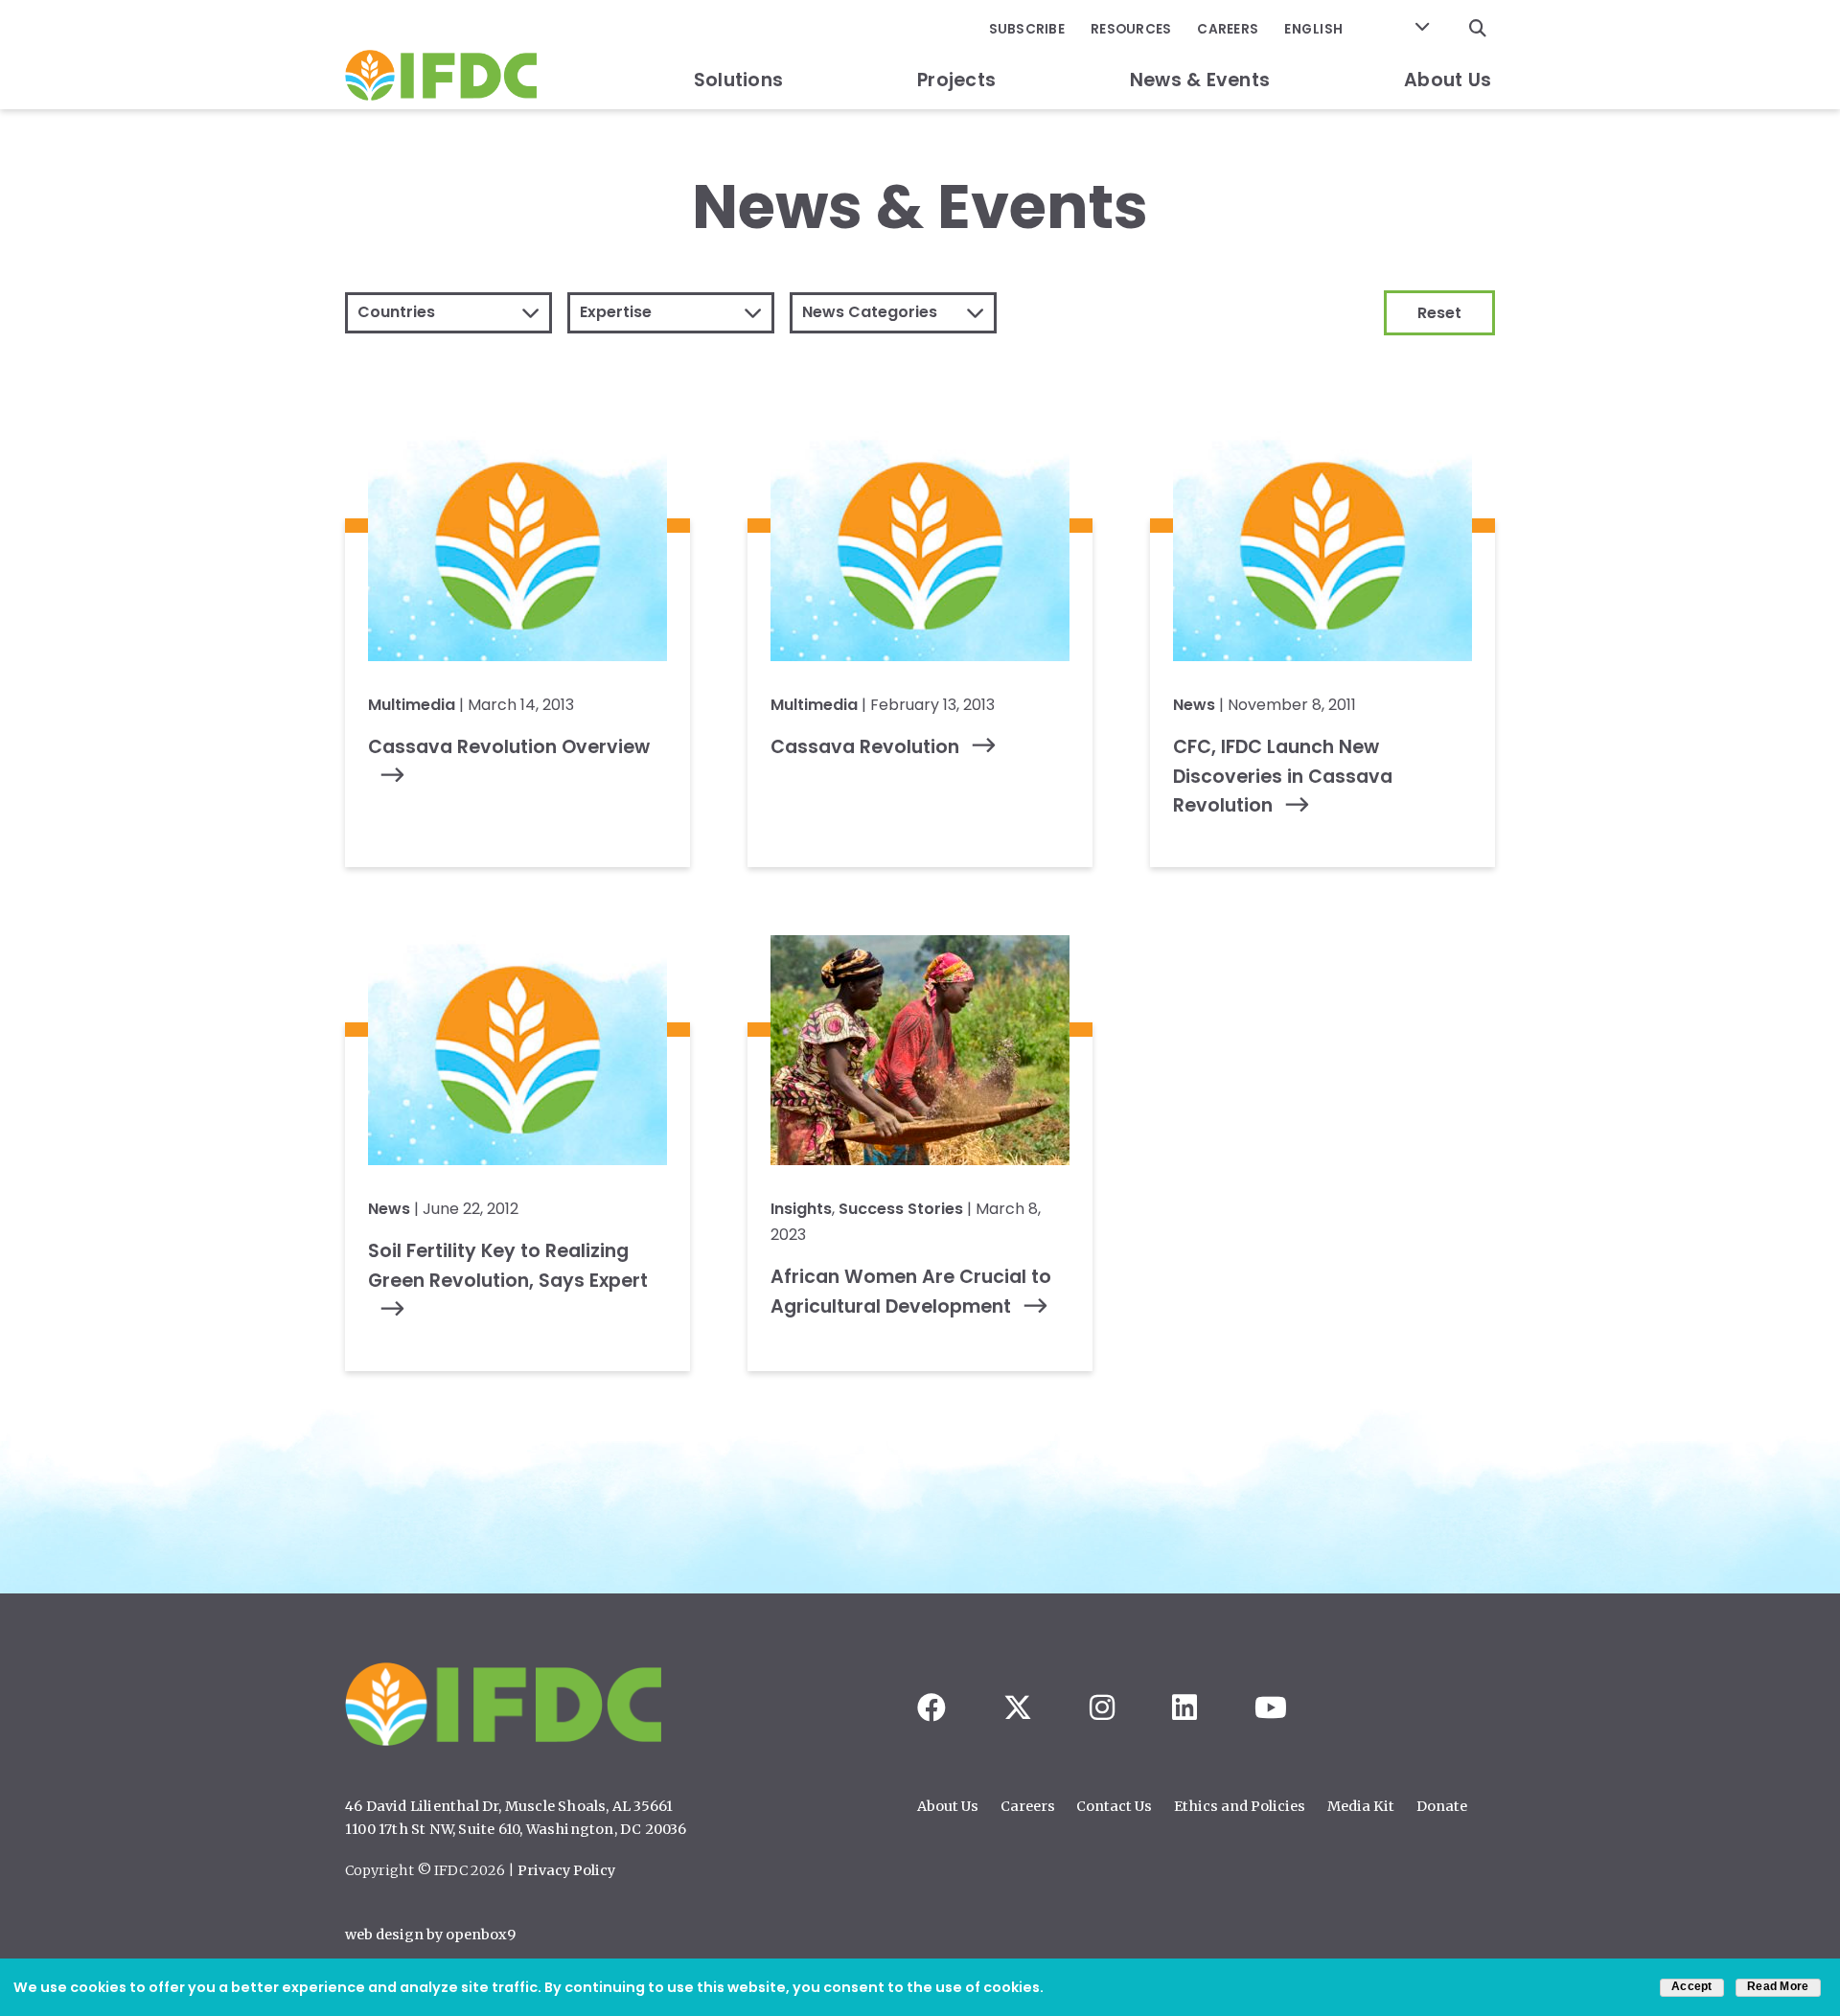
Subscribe (1027, 29)
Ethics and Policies (1240, 1806)
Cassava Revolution (865, 747)
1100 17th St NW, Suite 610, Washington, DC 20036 (516, 1829)
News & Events (1200, 80)
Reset (1439, 313)
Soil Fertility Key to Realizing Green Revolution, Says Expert (508, 1266)
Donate (1442, 1806)
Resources (1131, 29)
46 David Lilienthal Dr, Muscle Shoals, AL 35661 (509, 1806)
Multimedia (412, 705)
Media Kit (1361, 1806)
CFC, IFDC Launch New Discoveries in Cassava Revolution (1283, 776)
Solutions (738, 80)
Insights (801, 1209)
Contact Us (1114, 1806)
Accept (1692, 1986)
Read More (1778, 1986)
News (1194, 705)
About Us (1448, 80)
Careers (1228, 29)
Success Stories (901, 1209)
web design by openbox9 (430, 1935)
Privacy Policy (566, 1870)
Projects (956, 80)
